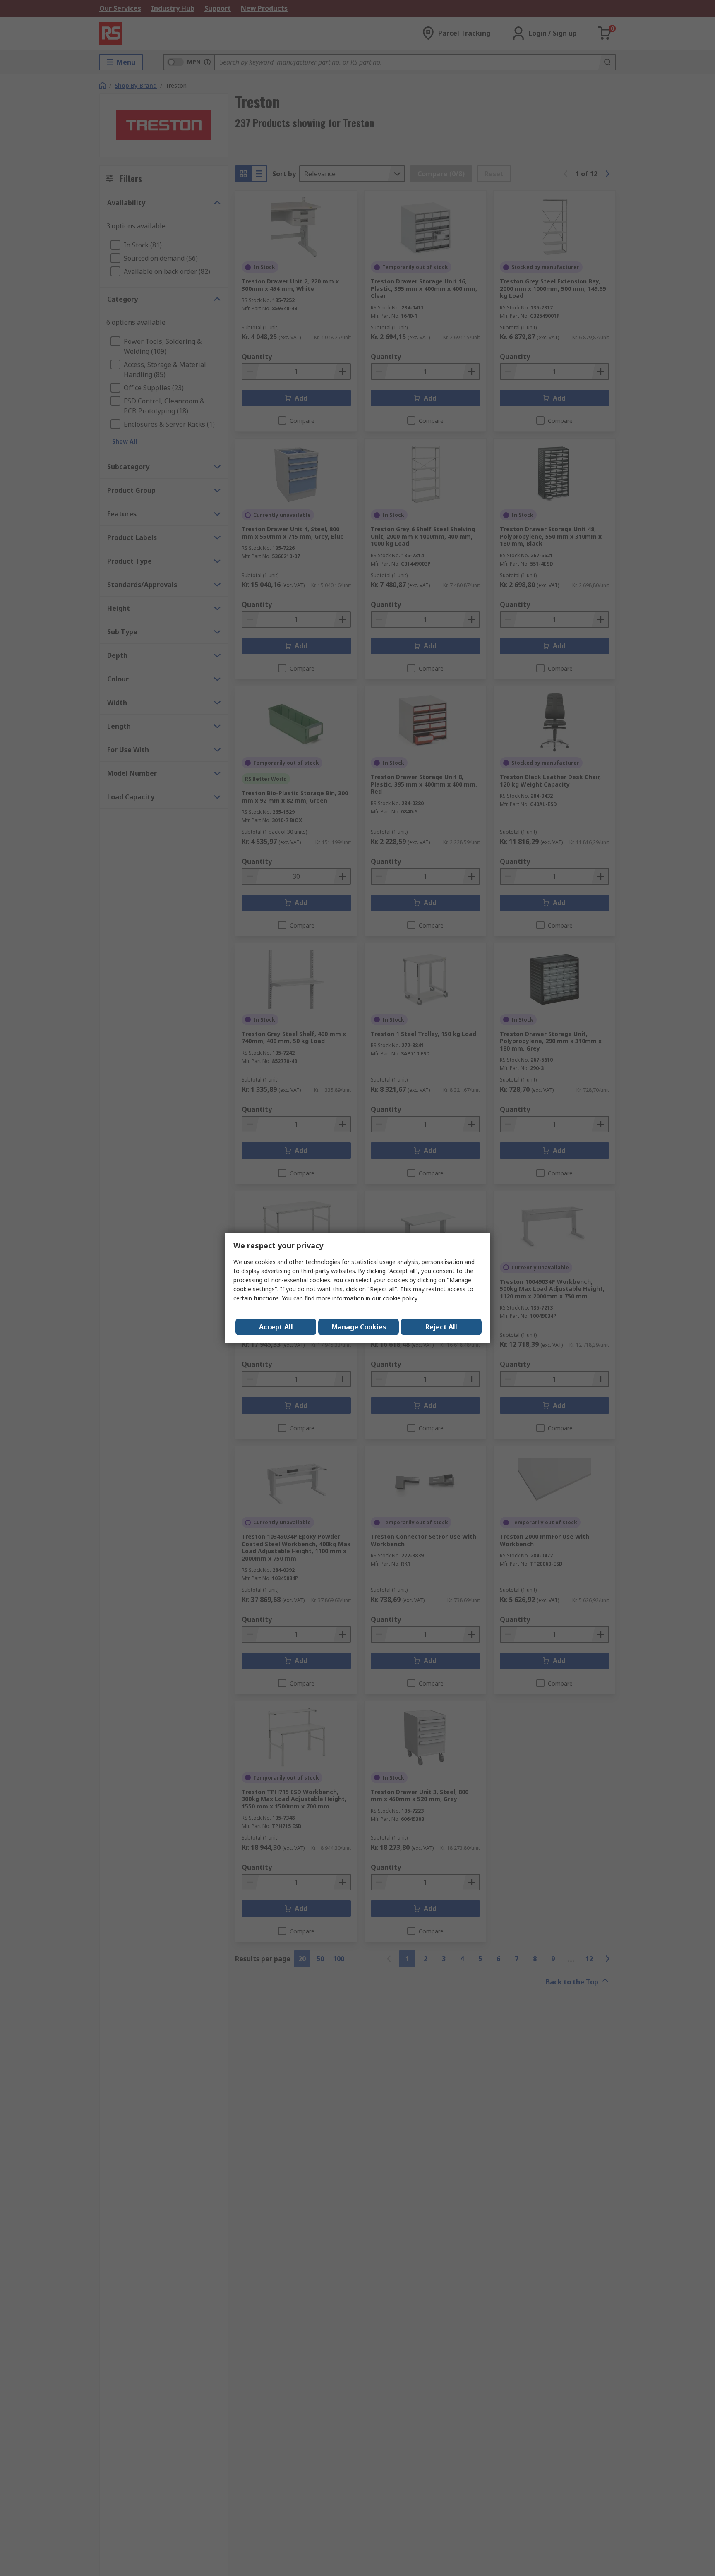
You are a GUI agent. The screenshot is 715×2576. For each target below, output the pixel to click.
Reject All (441, 1327)
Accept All (276, 1327)
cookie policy (400, 1298)
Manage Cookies (359, 1327)
